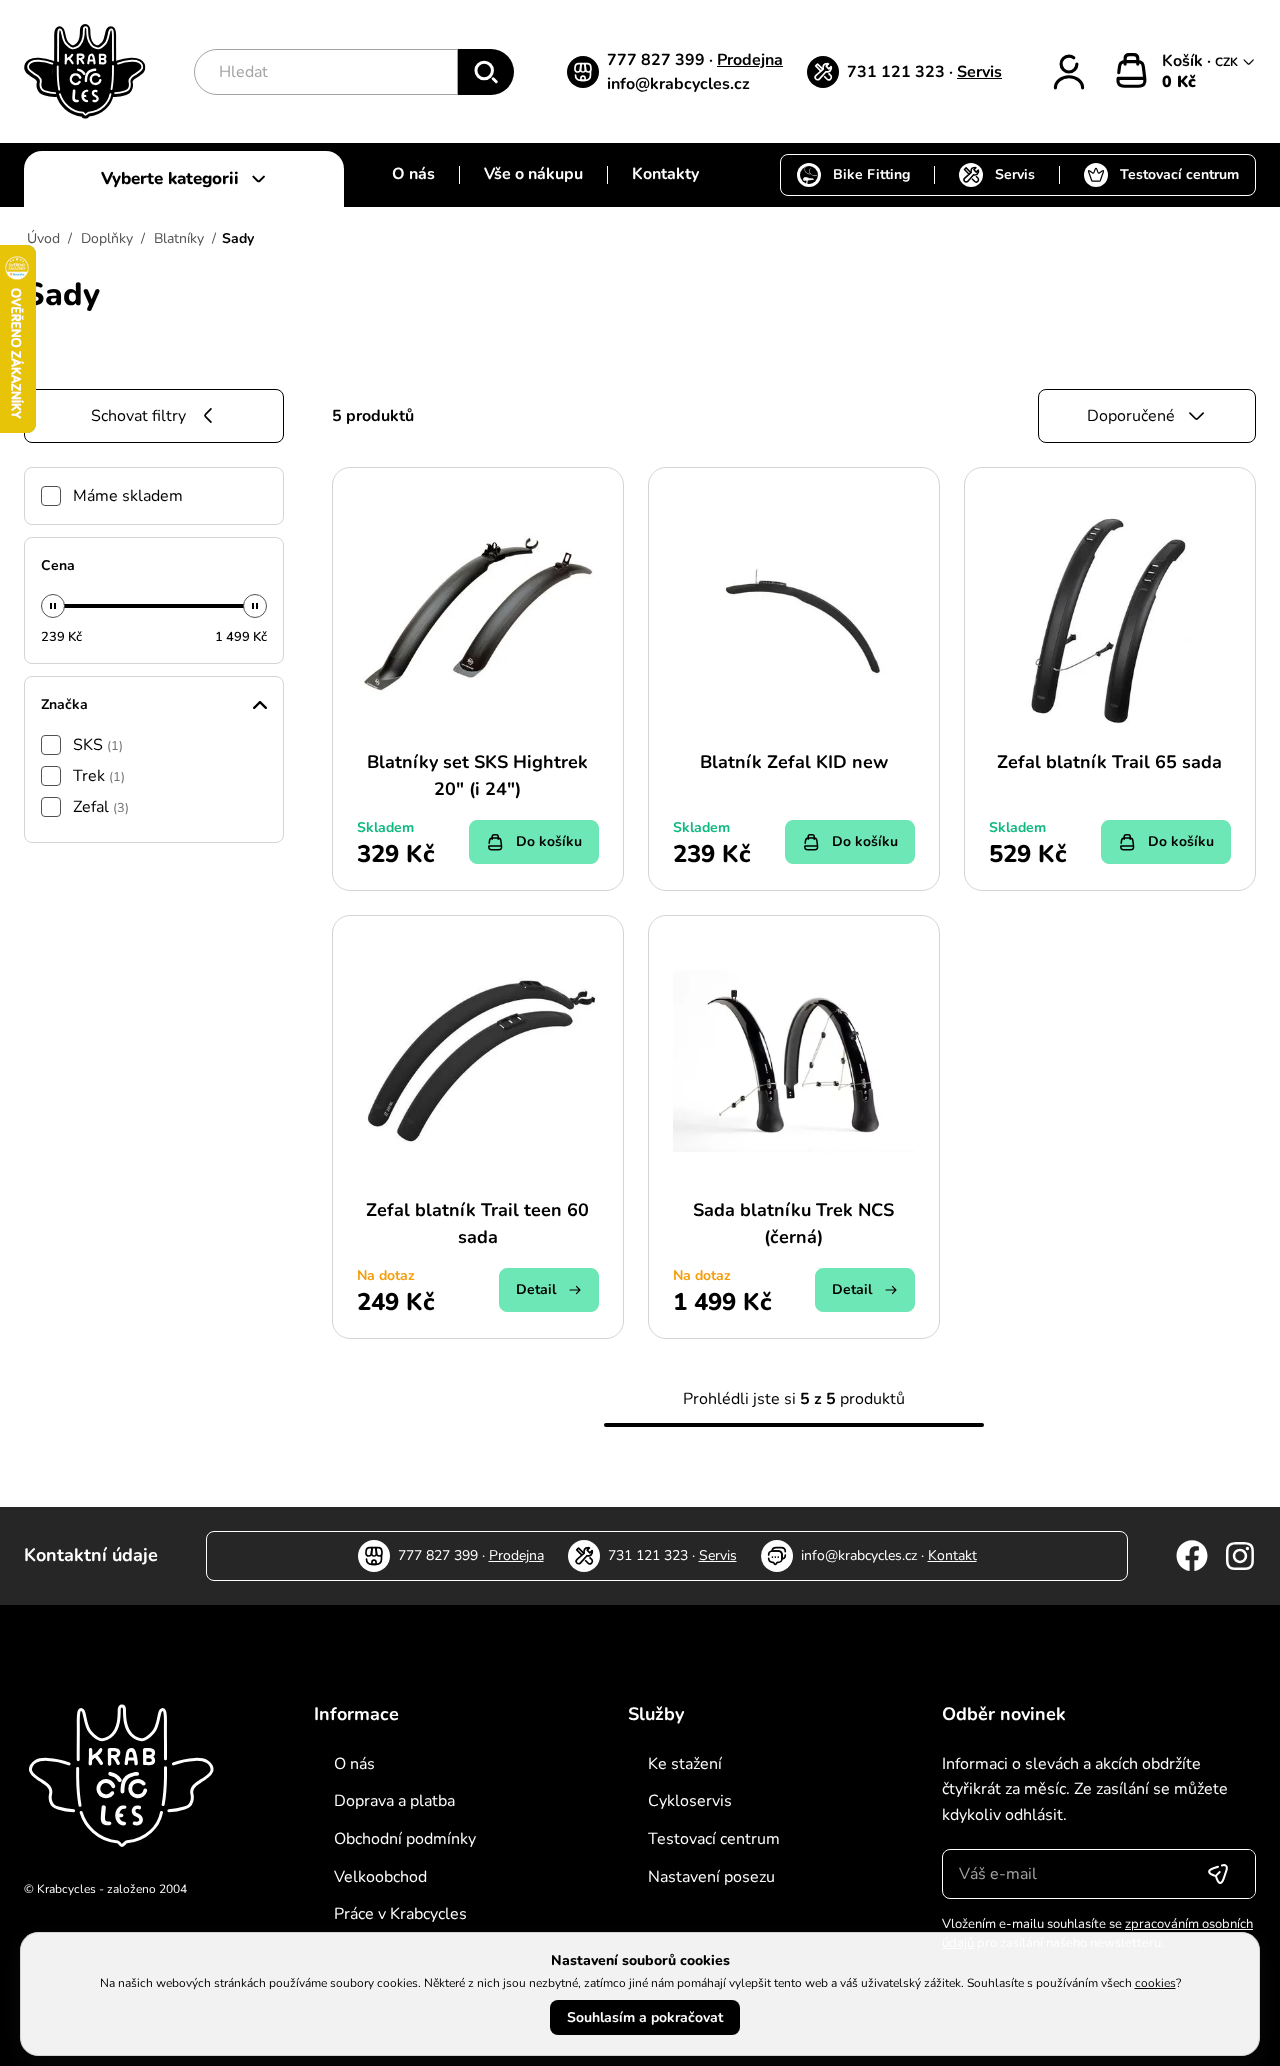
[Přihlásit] (1069, 72)
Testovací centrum (1179, 174)
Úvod (43, 238)
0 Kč (1179, 82)
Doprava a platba (394, 1801)
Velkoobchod (380, 1877)
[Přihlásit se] (1218, 1874)
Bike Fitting (871, 174)
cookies (1155, 1983)
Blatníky (179, 238)
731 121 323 (898, 72)
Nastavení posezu (711, 1877)
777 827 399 (658, 60)
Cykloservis (690, 1801)
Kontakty (665, 174)
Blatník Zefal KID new (794, 762)
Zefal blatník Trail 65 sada (1109, 762)
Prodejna (750, 60)
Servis (979, 72)
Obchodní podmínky (405, 1839)
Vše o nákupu (533, 174)
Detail (536, 1289)
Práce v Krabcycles (400, 1914)
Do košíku (549, 841)
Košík (1184, 61)
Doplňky (107, 238)
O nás (413, 174)
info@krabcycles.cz (678, 84)
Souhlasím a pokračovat (645, 2017)
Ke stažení (685, 1764)
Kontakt (952, 1555)
